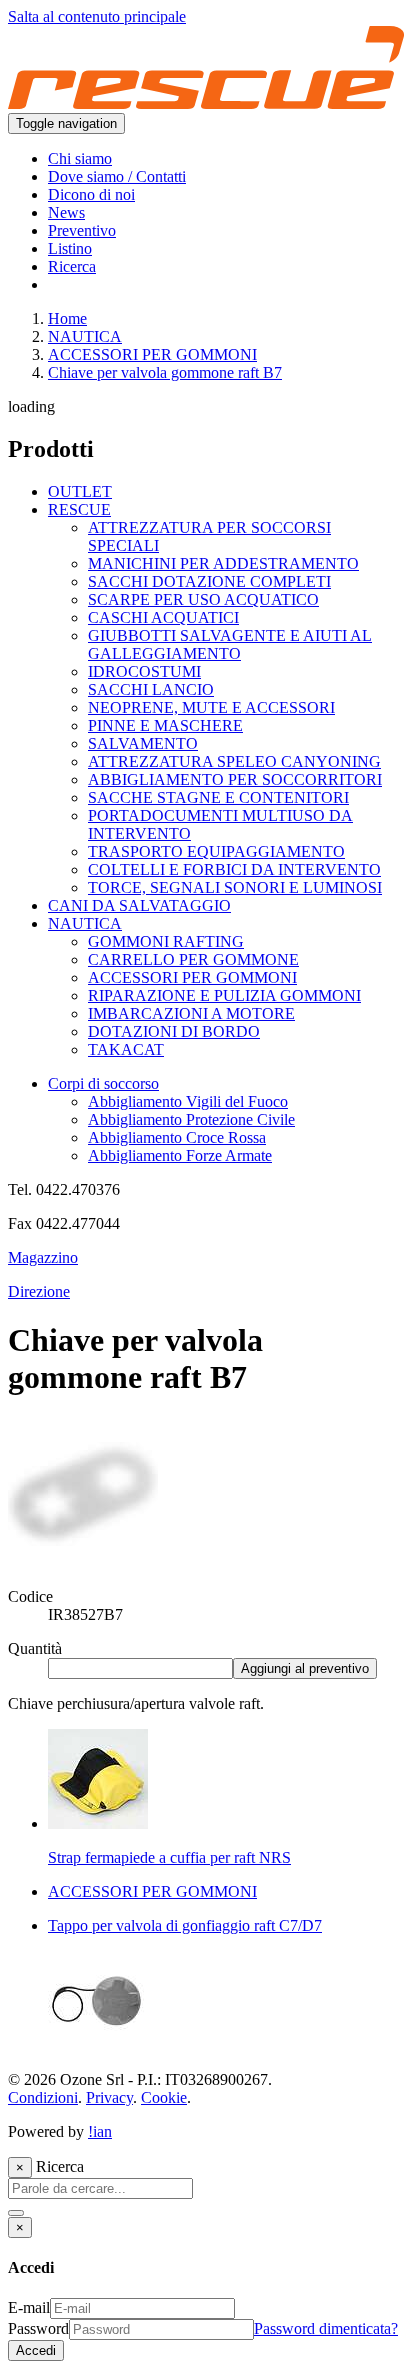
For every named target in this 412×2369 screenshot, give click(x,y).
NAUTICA (85, 336)
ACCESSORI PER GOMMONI (152, 354)
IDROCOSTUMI (144, 671)
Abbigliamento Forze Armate (180, 1155)
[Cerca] (16, 2213)
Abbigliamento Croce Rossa (177, 1137)
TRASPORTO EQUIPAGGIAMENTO (216, 851)
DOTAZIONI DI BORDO (174, 1031)
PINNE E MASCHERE (165, 725)
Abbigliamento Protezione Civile (191, 1119)
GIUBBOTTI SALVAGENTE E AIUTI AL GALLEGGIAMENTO (230, 644)
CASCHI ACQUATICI (163, 617)
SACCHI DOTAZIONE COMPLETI (209, 581)
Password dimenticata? (326, 2328)
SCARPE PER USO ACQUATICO (203, 599)
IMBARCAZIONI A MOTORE (191, 1013)
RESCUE (79, 509)
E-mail (29, 2307)
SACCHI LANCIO (151, 689)
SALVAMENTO (143, 743)
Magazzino (43, 1257)
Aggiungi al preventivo (305, 1668)
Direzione (39, 1291)
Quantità (35, 1648)
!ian (100, 2131)
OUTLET (80, 491)
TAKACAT (126, 1049)
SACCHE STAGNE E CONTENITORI (218, 797)
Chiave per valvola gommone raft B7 (165, 372)
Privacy (109, 2097)
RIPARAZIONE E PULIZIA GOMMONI (224, 995)
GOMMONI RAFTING (166, 941)
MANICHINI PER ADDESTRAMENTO (223, 563)
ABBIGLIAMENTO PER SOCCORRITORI (235, 779)
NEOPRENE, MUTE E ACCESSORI (211, 707)
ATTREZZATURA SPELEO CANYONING (234, 761)
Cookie (164, 2097)
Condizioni (43, 2097)
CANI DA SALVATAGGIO (139, 905)
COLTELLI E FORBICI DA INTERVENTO (234, 869)
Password (38, 2328)
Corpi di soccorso (103, 1083)
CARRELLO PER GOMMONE (193, 959)
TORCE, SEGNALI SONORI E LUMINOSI (235, 887)
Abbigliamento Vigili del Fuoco (188, 1101)
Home (67, 318)
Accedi (36, 2350)
